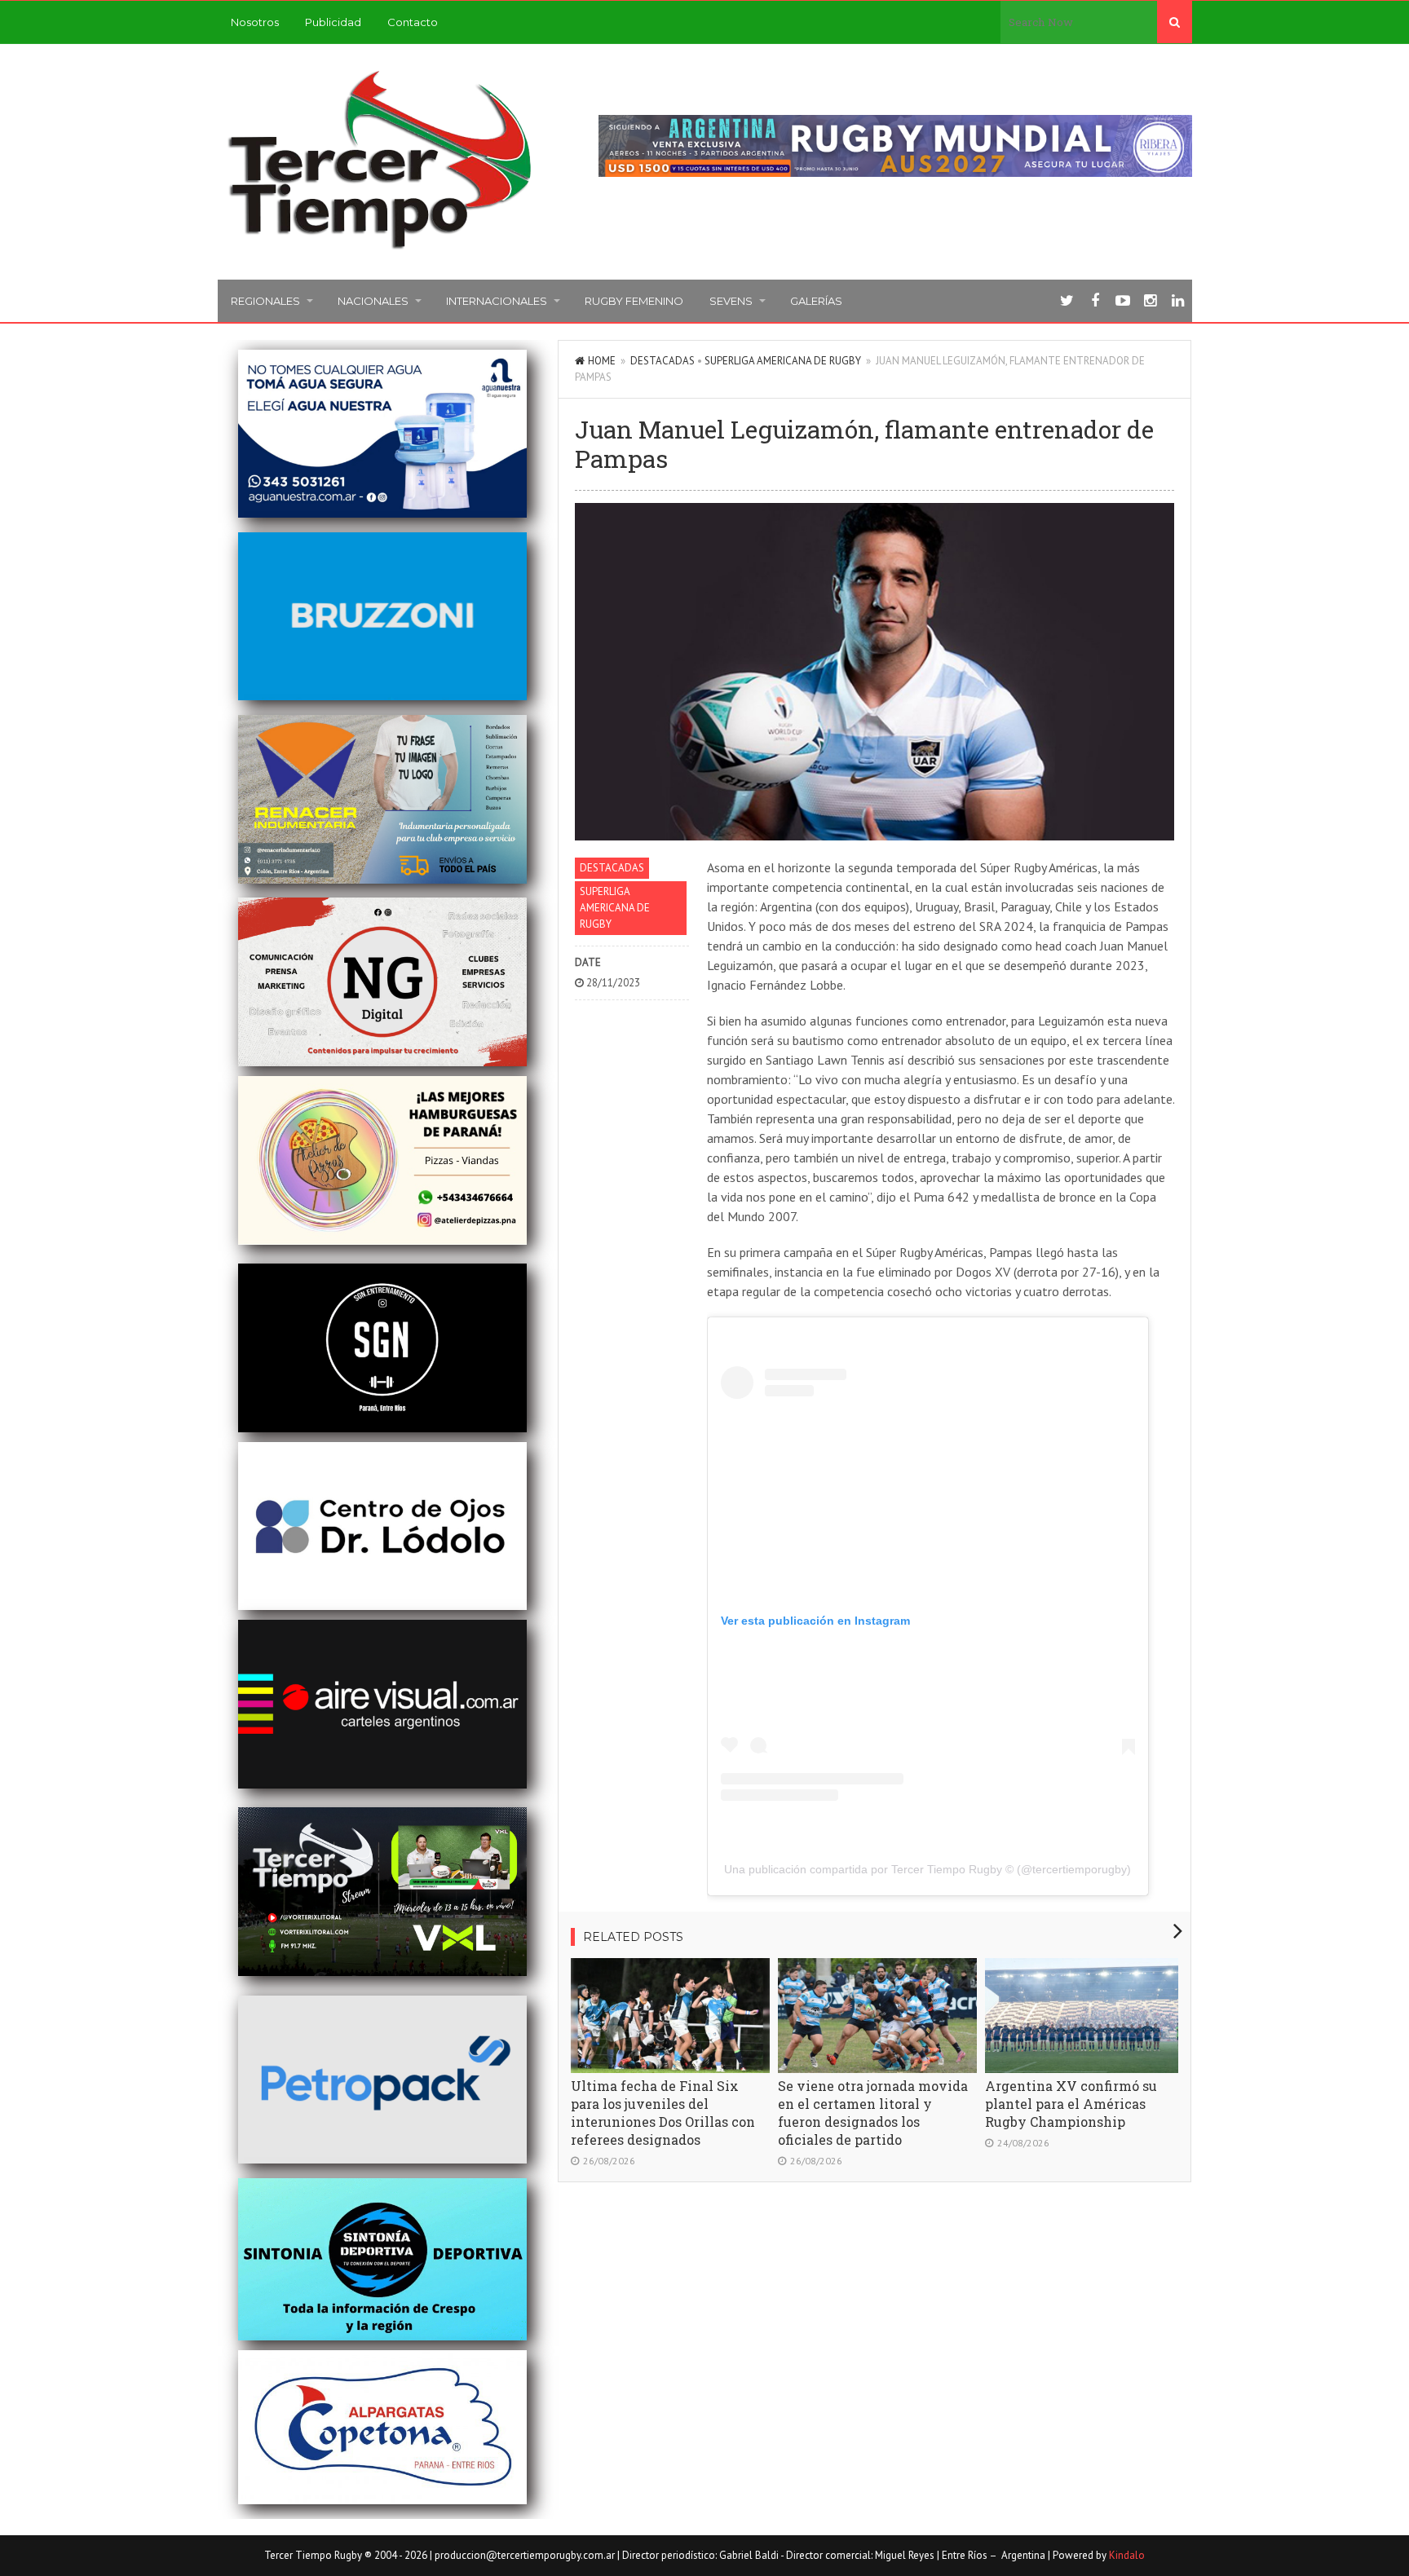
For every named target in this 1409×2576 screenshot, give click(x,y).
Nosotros (255, 22)
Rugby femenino (634, 301)
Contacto (413, 22)
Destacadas (663, 361)
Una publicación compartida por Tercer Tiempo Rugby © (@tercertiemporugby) (928, 1869)
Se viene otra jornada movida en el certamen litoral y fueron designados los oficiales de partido (873, 2113)
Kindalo (1127, 2555)
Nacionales (373, 301)
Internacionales (497, 301)
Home (602, 361)
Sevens (731, 301)
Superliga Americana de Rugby (783, 361)
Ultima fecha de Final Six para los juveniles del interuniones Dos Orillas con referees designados (663, 2113)
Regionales (265, 301)
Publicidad (333, 22)
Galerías (816, 301)
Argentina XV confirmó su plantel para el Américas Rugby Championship (1071, 2104)
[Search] (1175, 22)
